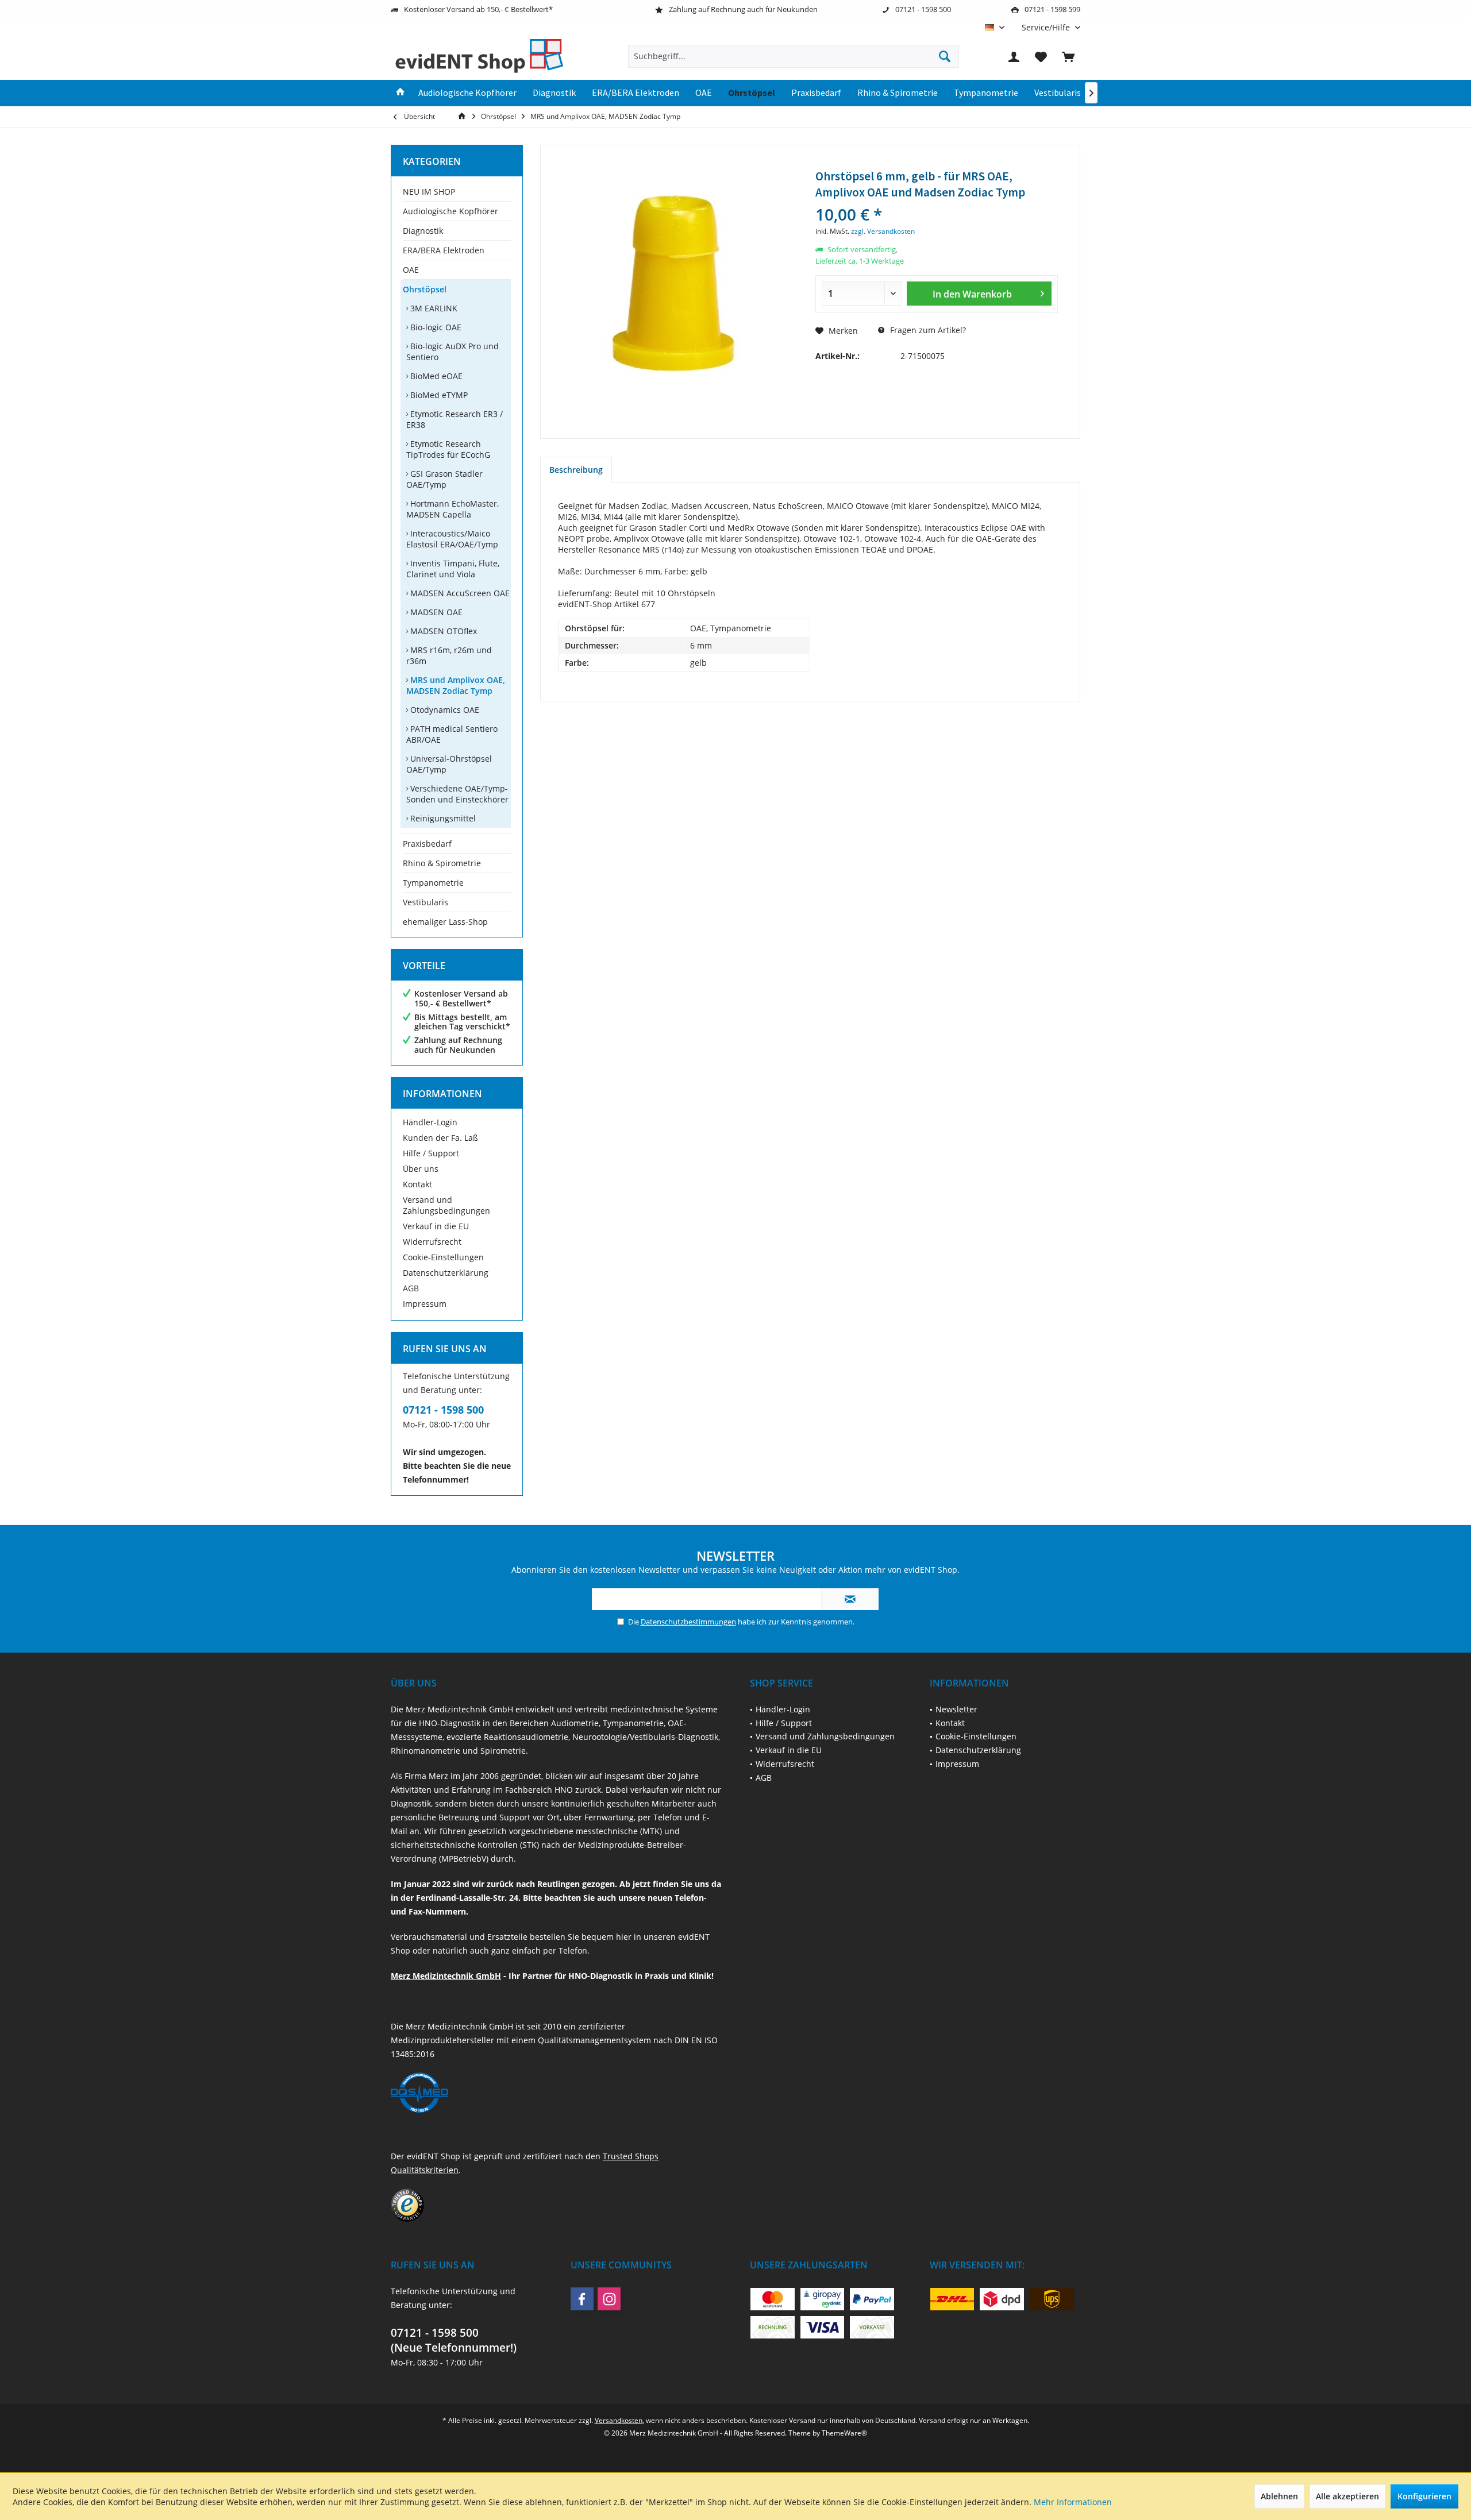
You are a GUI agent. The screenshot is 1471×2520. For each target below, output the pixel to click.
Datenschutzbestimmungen (688, 1622)
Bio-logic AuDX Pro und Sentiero (453, 352)
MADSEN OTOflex (442, 631)
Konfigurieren (1424, 2496)
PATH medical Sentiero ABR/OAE (452, 734)
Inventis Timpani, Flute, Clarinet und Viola (453, 569)
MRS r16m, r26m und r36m (449, 655)
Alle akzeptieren (1347, 2496)
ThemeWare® (844, 2433)
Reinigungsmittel (442, 818)
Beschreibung (576, 470)
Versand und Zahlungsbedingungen (446, 1205)
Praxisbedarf (427, 844)
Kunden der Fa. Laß (440, 1138)
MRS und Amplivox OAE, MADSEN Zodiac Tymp (456, 685)
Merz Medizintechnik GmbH (446, 1976)
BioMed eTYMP (438, 395)
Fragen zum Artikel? (927, 330)
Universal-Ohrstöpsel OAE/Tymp (449, 764)
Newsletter (956, 1709)
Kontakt (417, 1184)
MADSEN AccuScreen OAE (459, 593)
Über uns (421, 1169)
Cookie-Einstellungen (443, 1257)
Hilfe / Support (431, 1153)
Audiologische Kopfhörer (450, 211)
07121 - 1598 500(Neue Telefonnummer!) (454, 2340)
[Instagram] (609, 2299)
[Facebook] (582, 2299)
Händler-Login (430, 1122)
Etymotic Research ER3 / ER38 (455, 419)
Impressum (425, 1304)
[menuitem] (1047, 27)
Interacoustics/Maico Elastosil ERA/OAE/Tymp (452, 539)
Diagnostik (423, 231)
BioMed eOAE (435, 376)
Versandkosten (619, 2420)
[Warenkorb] (1068, 56)
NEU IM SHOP (429, 192)
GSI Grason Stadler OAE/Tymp (444, 479)
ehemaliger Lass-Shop (445, 922)
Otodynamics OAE (444, 710)
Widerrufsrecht (432, 1242)
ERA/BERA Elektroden (444, 250)
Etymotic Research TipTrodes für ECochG (448, 449)
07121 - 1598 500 (443, 1410)
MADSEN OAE (435, 612)
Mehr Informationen (1073, 2502)
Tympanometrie (433, 883)
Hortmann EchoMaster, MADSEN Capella (453, 509)
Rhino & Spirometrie (442, 863)
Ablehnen (1279, 2496)
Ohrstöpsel (425, 289)
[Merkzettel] (1041, 56)
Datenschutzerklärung (446, 1273)
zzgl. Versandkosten (883, 231)
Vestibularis (425, 902)
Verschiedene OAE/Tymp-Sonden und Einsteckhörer (457, 794)
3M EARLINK (433, 308)
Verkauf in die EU (436, 1226)
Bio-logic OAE (435, 327)
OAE (411, 270)
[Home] (401, 93)
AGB (411, 1288)
